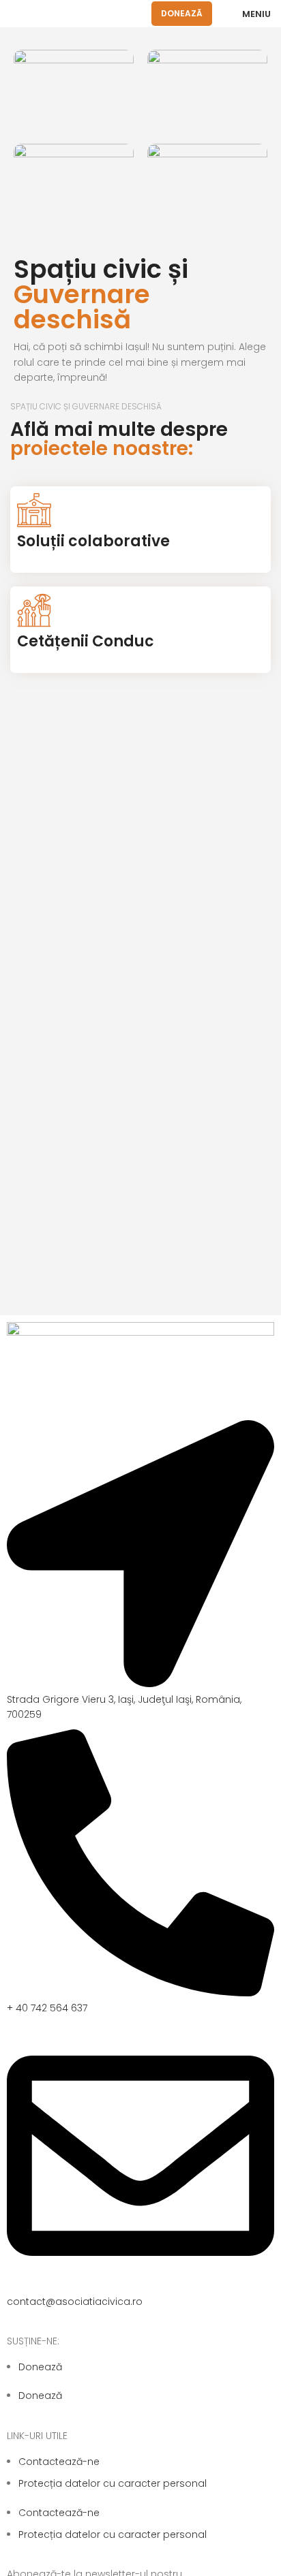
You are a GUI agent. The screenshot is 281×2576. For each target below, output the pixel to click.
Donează (182, 13)
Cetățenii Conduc (86, 641)
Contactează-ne (59, 2462)
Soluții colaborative (93, 541)
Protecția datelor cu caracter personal (113, 2483)
